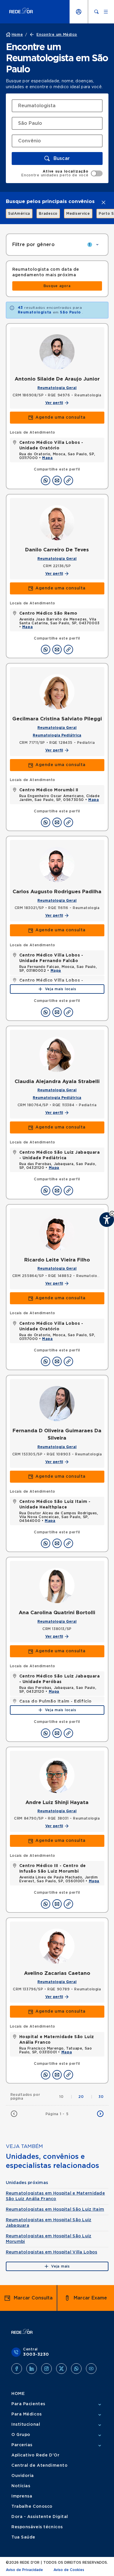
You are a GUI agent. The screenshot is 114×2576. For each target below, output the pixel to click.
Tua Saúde (23, 2537)
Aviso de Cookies (69, 2570)
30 (101, 2097)
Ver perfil (54, 403)
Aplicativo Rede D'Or (35, 2455)
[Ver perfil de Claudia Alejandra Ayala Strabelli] (57, 1054)
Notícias (21, 2486)
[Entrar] (79, 12)
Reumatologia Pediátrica (57, 735)
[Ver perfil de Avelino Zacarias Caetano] (57, 1946)
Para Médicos (27, 2414)
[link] (16, 214)
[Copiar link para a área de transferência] (68, 480)
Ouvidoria (23, 2476)
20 (85, 2097)
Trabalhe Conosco (32, 2507)
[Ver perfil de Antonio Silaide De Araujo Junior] (57, 352)
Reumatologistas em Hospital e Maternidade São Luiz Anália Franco (55, 2196)
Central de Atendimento (39, 2466)
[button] (57, 158)
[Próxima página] (100, 2114)
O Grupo (21, 2435)
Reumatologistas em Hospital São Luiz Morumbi (49, 2239)
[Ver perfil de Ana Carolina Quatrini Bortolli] (57, 1586)
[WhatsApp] (76, 2369)
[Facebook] (17, 2369)
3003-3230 (36, 2355)
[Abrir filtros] (97, 245)
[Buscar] (96, 12)
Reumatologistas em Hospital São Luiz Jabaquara (49, 2223)
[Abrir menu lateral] (106, 12)
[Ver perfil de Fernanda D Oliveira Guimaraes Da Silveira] (57, 1404)
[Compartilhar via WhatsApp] (46, 480)
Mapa (47, 458)
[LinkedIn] (32, 2369)
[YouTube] (91, 2369)
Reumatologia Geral (57, 388)
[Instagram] (46, 2369)
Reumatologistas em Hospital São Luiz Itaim (55, 2210)
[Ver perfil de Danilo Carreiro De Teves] (57, 523)
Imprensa (22, 2496)
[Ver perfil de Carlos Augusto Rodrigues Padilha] (57, 865)
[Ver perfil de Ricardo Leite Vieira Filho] (57, 1233)
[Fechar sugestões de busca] (103, 202)
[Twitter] (61, 2369)
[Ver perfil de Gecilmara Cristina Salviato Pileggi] (57, 692)
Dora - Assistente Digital (40, 2517)
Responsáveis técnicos (37, 2527)
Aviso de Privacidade (24, 2570)
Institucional (26, 2425)
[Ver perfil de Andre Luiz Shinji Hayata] (57, 1775)
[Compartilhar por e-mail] (57, 480)
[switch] (62, 173)
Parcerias (22, 2445)
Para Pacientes (28, 2404)
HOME (18, 2394)
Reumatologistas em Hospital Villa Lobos (52, 2252)
